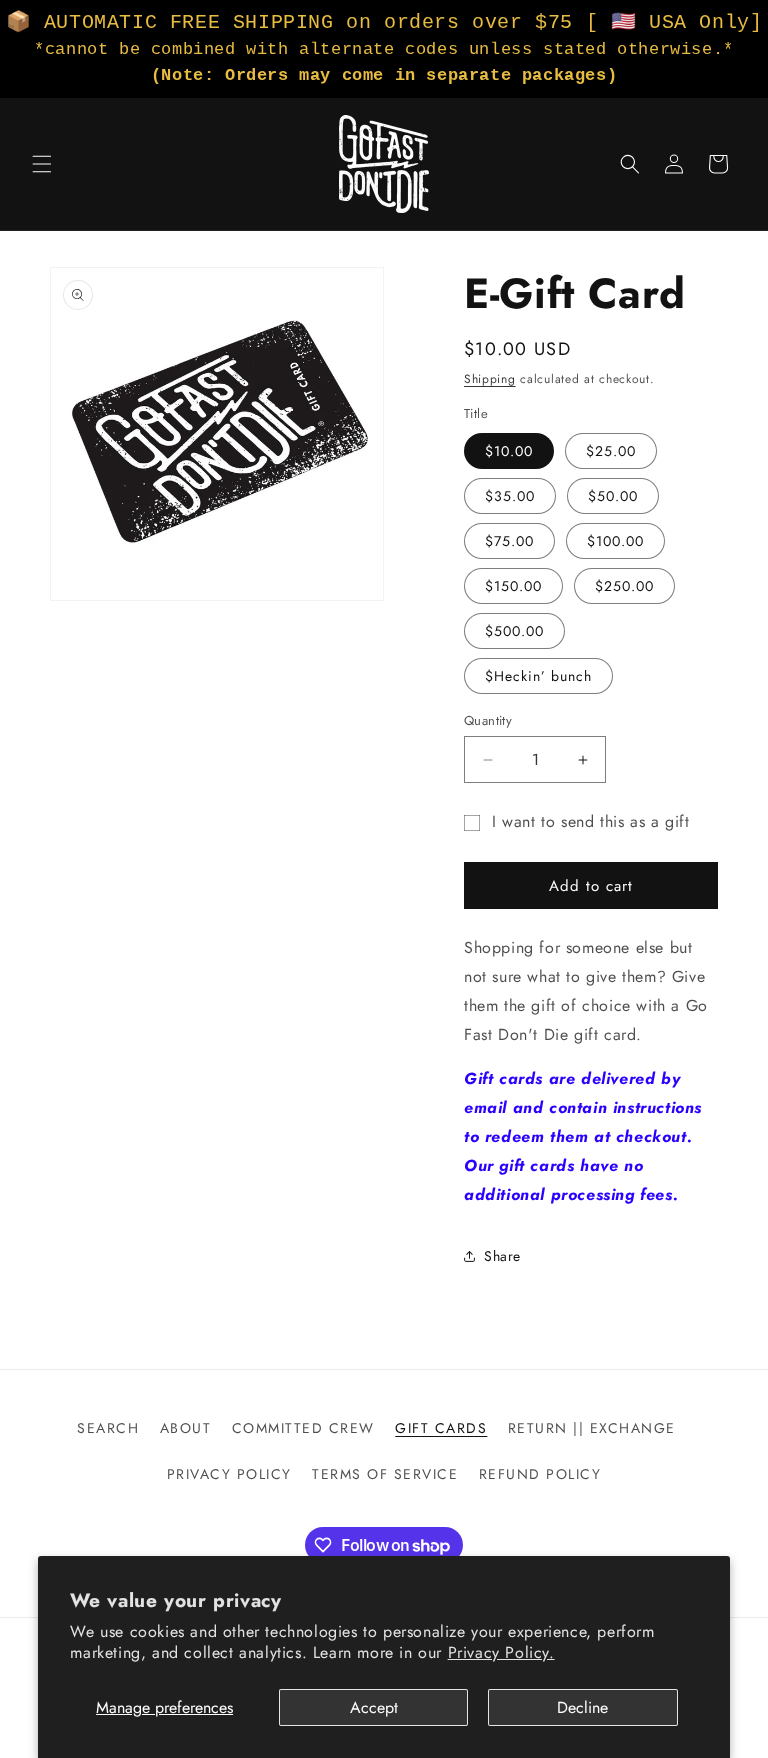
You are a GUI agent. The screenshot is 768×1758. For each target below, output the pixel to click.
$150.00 (513, 586)
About (186, 1428)
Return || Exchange (592, 1428)
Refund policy (540, 1474)
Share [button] (502, 1256)
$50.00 (613, 496)
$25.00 (611, 451)
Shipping (490, 379)
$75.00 (509, 541)
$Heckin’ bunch (538, 676)
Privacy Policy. (501, 1652)
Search (108, 1428)
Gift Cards (441, 1428)
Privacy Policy (229, 1474)
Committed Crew (303, 1428)
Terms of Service (385, 1474)
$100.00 (615, 541)
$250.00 (624, 586)
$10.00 (509, 451)
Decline (582, 1707)
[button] (42, 164)
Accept (374, 1707)
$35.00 (510, 496)
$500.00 (514, 631)
